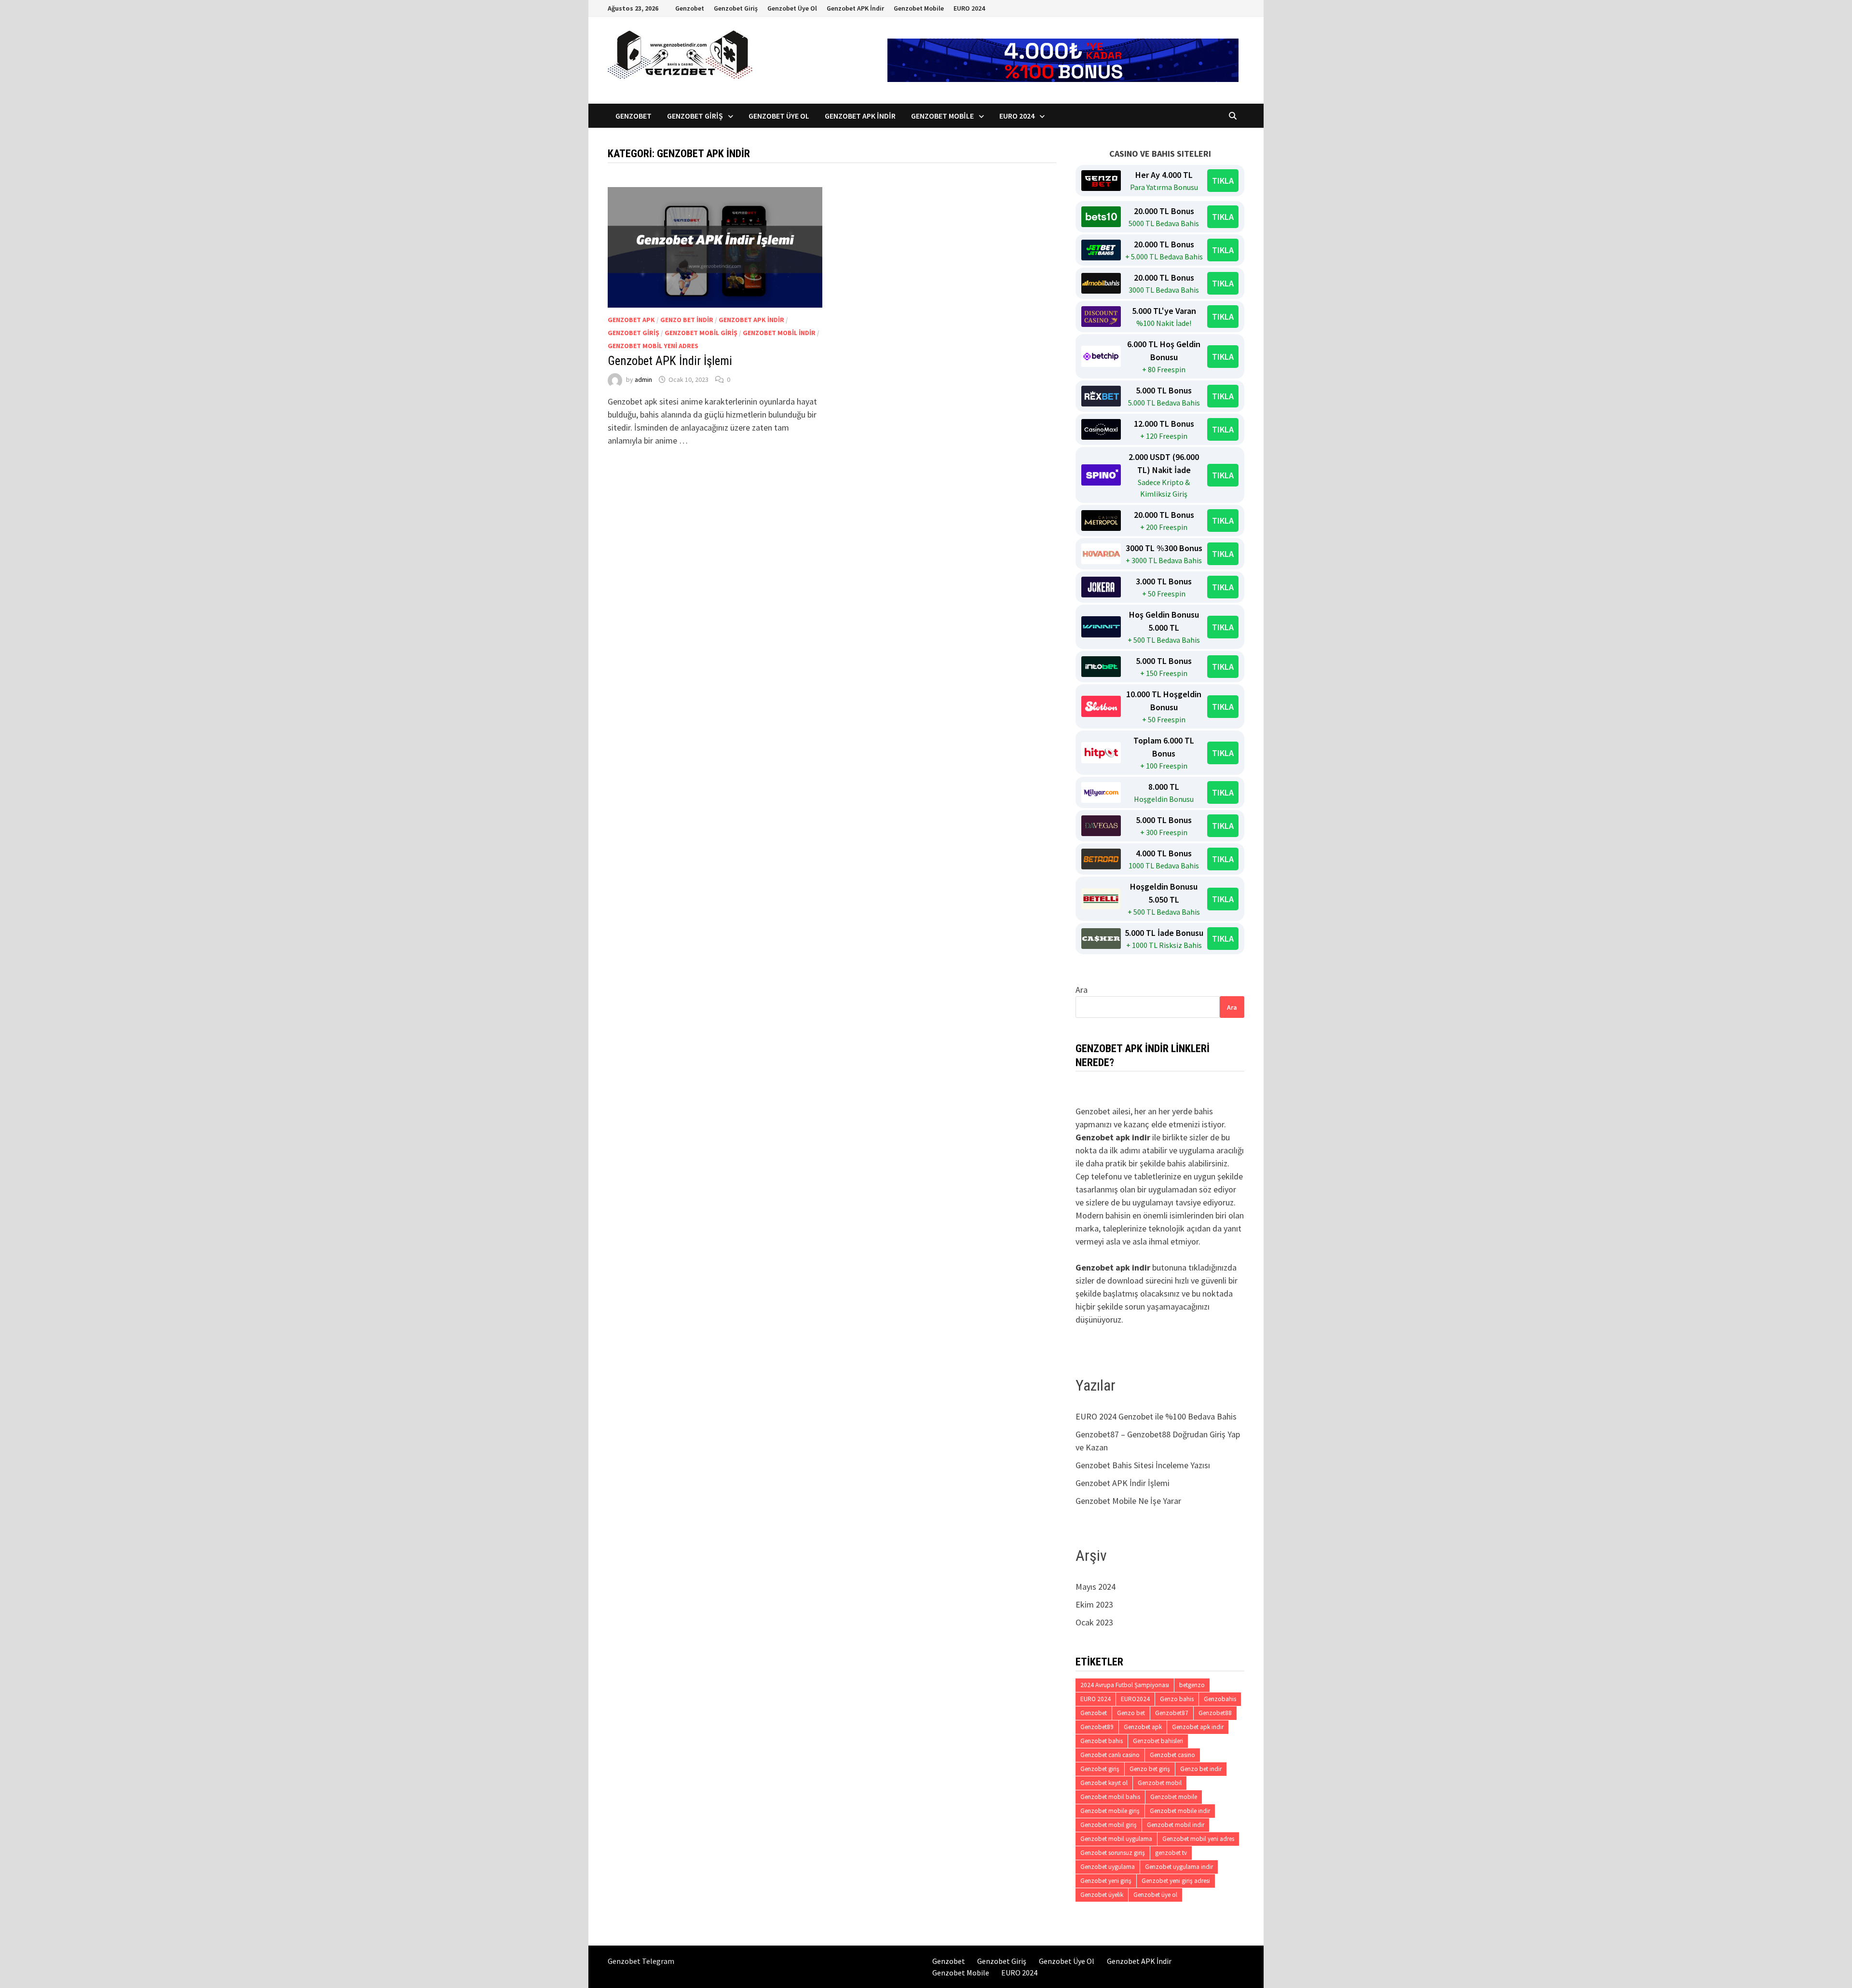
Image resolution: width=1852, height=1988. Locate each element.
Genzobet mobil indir (779, 333)
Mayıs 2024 (1096, 1587)
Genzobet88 (1215, 1713)
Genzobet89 (1097, 1727)
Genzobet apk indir (751, 320)
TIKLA (1223, 181)
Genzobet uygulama (1108, 1867)
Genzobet (690, 8)
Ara (1082, 990)
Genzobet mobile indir (1180, 1811)
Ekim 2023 (1094, 1604)
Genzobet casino (1172, 1755)
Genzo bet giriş (1150, 1769)
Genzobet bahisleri (1158, 1741)
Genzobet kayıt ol (1104, 1783)
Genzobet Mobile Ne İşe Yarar (1128, 1501)
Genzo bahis (1177, 1699)
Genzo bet (1131, 1713)
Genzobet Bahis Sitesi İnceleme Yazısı (1143, 1465)
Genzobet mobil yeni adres (653, 346)
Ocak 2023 (1094, 1622)
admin (643, 379)
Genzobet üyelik (1102, 1895)
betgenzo (1192, 1685)
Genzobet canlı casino (1110, 1755)
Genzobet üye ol (1155, 1895)
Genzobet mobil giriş (701, 333)
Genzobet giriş (633, 333)
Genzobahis (1220, 1699)
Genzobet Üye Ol (792, 8)
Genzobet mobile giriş (1110, 1811)
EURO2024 (1135, 1699)
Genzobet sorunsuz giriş (1113, 1853)
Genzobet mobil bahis (1110, 1797)
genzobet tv (1171, 1853)
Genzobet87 (1172, 1713)
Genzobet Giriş (736, 8)
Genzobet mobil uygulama (1116, 1839)
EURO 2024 (969, 8)
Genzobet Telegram (641, 1961)
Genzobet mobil (1160, 1783)
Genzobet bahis (1102, 1741)
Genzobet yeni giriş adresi (1176, 1881)
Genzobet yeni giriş (1106, 1881)
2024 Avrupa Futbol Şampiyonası (1125, 1685)
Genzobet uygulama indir (1179, 1867)
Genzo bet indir (687, 320)
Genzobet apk (631, 320)
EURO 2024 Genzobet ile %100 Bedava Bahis (1156, 1416)
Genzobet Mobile (919, 8)
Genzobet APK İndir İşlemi (670, 361)
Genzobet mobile (1174, 1797)
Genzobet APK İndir (855, 8)
